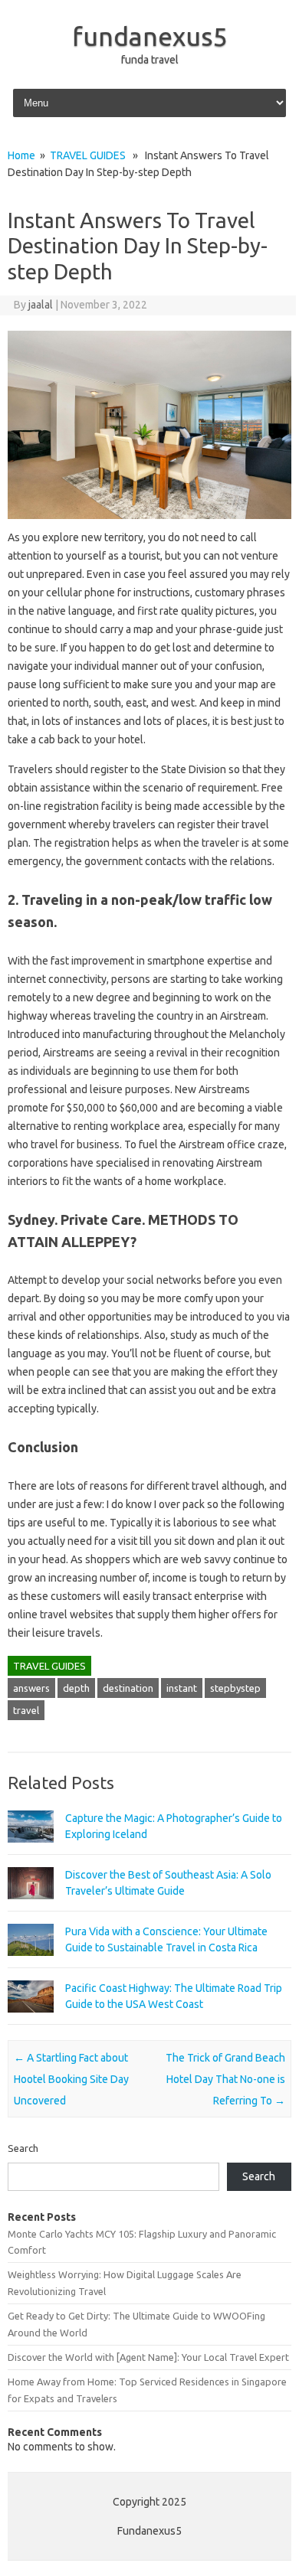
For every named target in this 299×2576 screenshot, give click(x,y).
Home (21, 155)
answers (31, 1688)
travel (26, 1710)
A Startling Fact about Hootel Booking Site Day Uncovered (71, 2079)
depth (76, 1688)
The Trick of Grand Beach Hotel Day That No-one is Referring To (225, 2079)
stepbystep (235, 1688)
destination (128, 1688)
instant (182, 1688)
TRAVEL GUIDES (88, 155)
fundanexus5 (150, 36)
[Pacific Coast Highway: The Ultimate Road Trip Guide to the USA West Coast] (31, 2019)
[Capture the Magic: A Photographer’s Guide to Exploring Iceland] (31, 1850)
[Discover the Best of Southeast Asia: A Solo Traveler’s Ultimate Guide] (31, 1906)
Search (23, 2148)
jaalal (41, 305)
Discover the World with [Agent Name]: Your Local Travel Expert (148, 2357)
